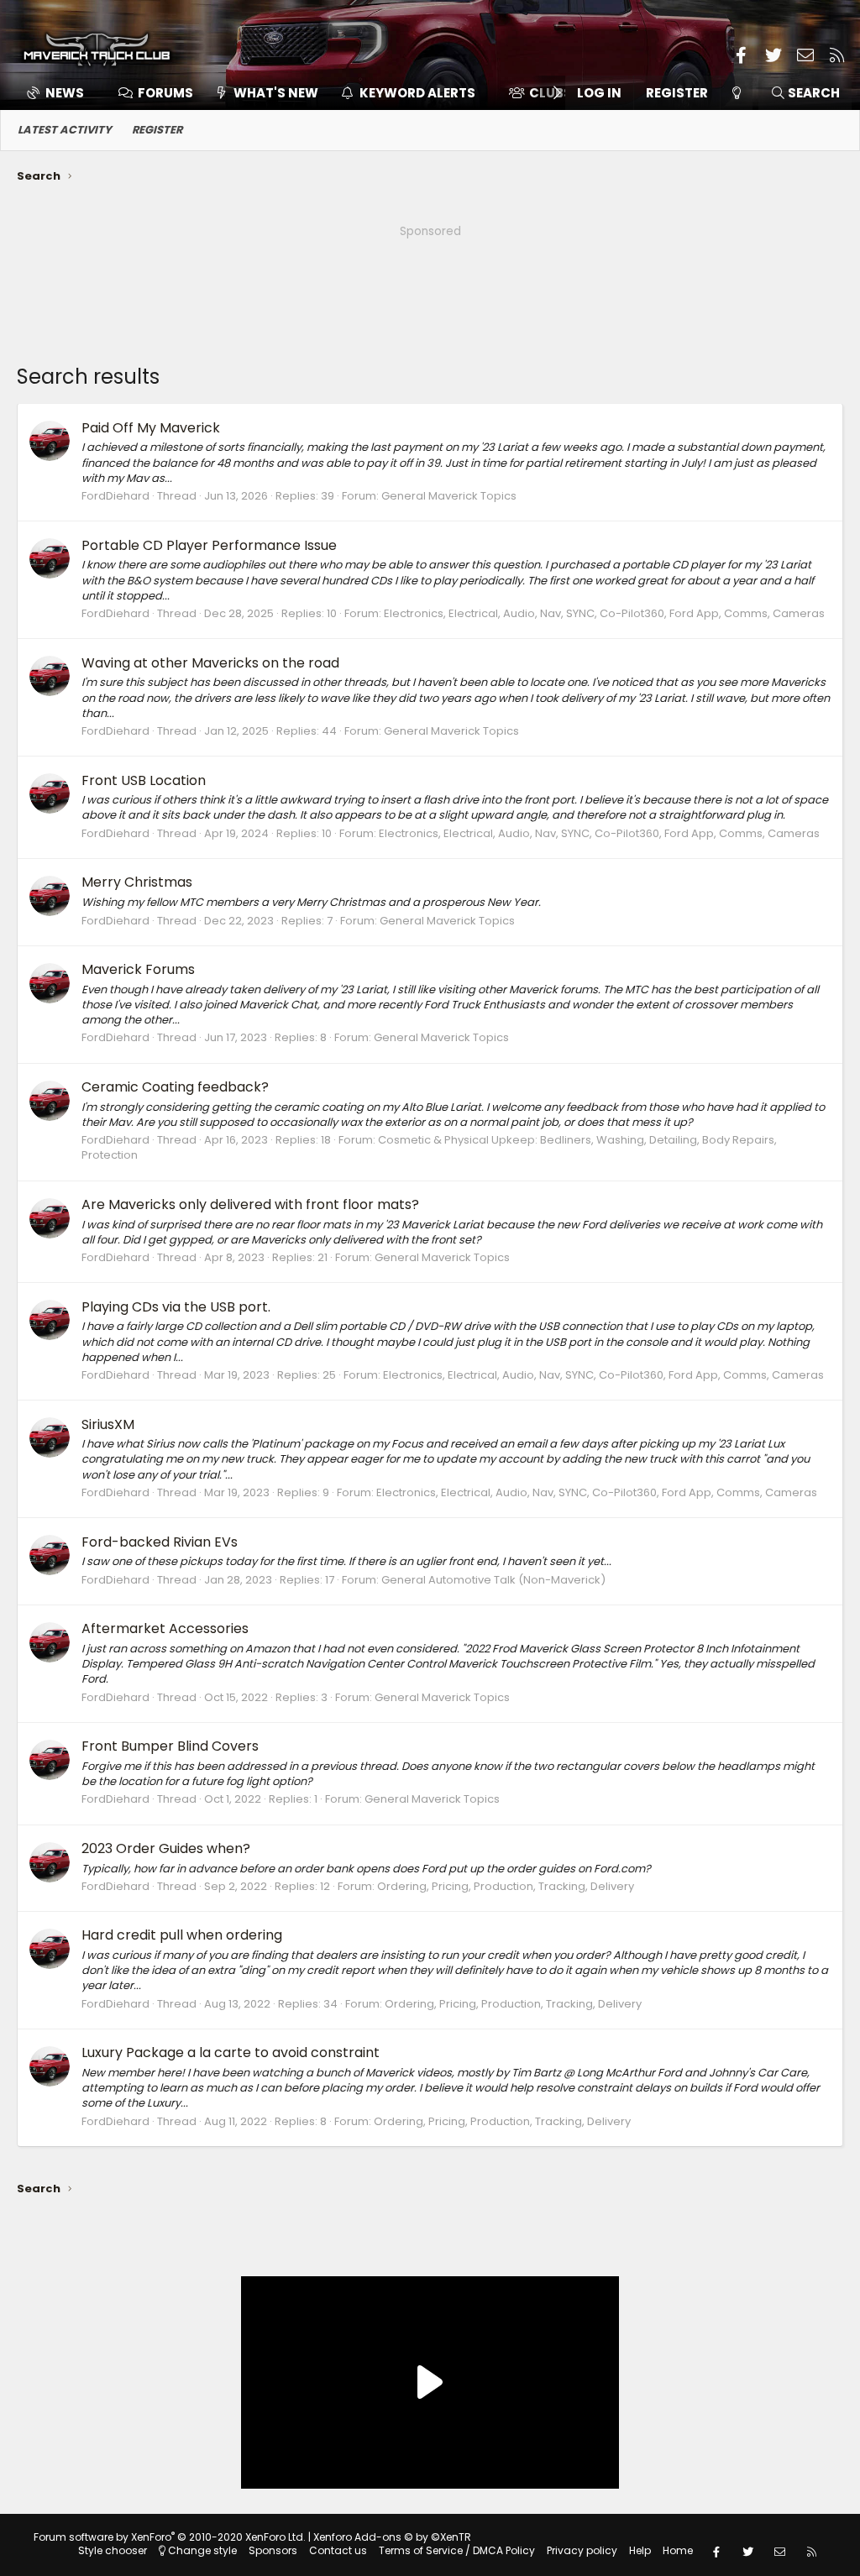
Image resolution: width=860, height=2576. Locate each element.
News (65, 93)
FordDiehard (115, 496)
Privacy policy (582, 2550)
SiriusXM (108, 1424)
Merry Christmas (137, 882)
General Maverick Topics (449, 496)
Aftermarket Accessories (165, 1628)
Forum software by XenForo (170, 2537)
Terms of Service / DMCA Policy (457, 2550)
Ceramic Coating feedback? (175, 1087)
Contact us (338, 2550)
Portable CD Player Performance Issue (209, 545)
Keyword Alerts (417, 93)
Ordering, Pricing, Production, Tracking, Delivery (506, 1886)
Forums (165, 93)
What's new (276, 93)
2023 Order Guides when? (166, 1848)
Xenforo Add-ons (392, 2537)
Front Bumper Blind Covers (170, 1746)
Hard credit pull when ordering (182, 1935)
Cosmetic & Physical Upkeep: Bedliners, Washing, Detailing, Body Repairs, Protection (429, 1147)
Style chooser (113, 2550)
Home (678, 2550)
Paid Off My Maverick (151, 428)
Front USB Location (144, 780)
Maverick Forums (138, 969)
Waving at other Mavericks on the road (210, 663)
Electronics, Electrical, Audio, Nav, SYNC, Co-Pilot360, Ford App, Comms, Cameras (604, 613)
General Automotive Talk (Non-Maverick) (493, 1580)
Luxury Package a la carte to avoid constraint (231, 2052)
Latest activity (65, 130)
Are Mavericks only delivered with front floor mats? (250, 1204)
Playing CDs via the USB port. (176, 1307)
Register (157, 130)
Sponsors (273, 2550)
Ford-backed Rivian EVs (160, 1542)
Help (640, 2550)
